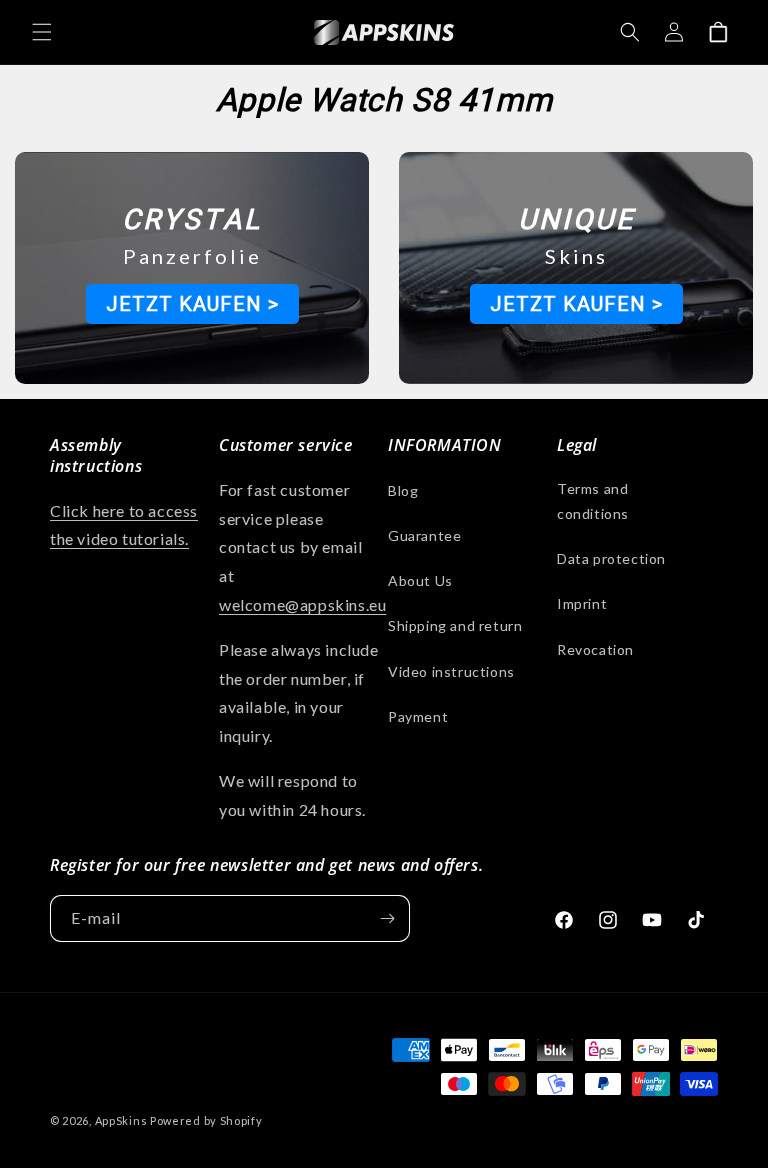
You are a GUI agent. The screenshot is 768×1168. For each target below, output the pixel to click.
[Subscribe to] (387, 918)
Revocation (595, 649)
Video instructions (451, 671)
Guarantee (424, 535)
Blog (403, 490)
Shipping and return (455, 625)
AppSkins (121, 1120)
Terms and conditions (593, 501)
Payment (418, 716)
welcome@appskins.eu (302, 604)
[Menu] (42, 32)
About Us (420, 580)
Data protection (611, 558)
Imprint (582, 603)
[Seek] (630, 32)
